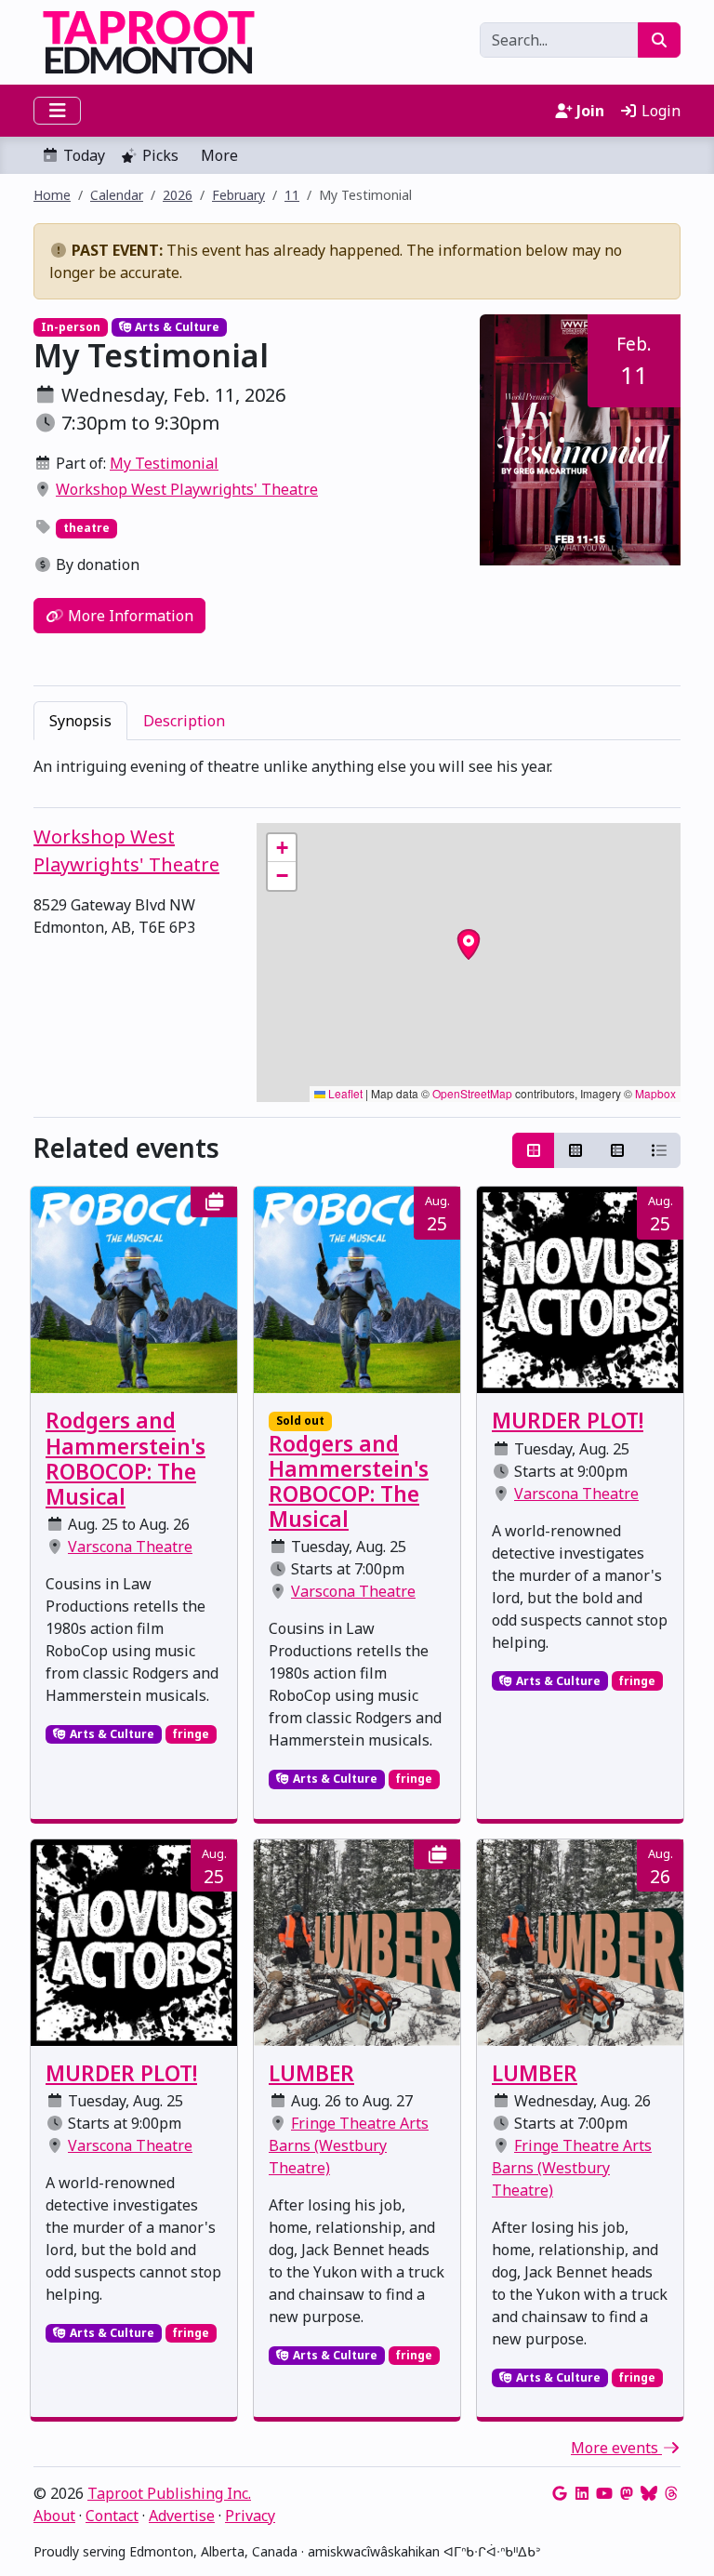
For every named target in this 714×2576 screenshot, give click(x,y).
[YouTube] (604, 2493)
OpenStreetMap (472, 1093)
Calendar (117, 195)
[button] (282, 848)
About (54, 2516)
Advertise (182, 2516)
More (219, 155)
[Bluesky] (649, 2493)
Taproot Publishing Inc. (169, 2493)
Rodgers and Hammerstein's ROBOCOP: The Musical (126, 1459)
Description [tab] (184, 721)
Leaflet (344, 1093)
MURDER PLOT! (568, 1421)
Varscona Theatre (130, 1547)
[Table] (617, 1150)
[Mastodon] (627, 2493)
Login (659, 111)
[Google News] (560, 2493)
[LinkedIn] (582, 2493)
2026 (178, 195)
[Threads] (671, 2493)
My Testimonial (164, 463)
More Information (129, 616)
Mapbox (655, 1093)
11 (292, 195)
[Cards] (534, 1150)
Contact (112, 2516)
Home (52, 195)
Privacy (250, 2516)
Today (84, 155)
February (238, 195)
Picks (160, 155)
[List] (659, 1150)
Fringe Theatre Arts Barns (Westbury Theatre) (349, 2145)
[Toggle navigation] (57, 111)
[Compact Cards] (575, 1150)
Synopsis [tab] (80, 721)
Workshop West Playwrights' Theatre (187, 489)
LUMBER (311, 2073)
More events (616, 2448)
